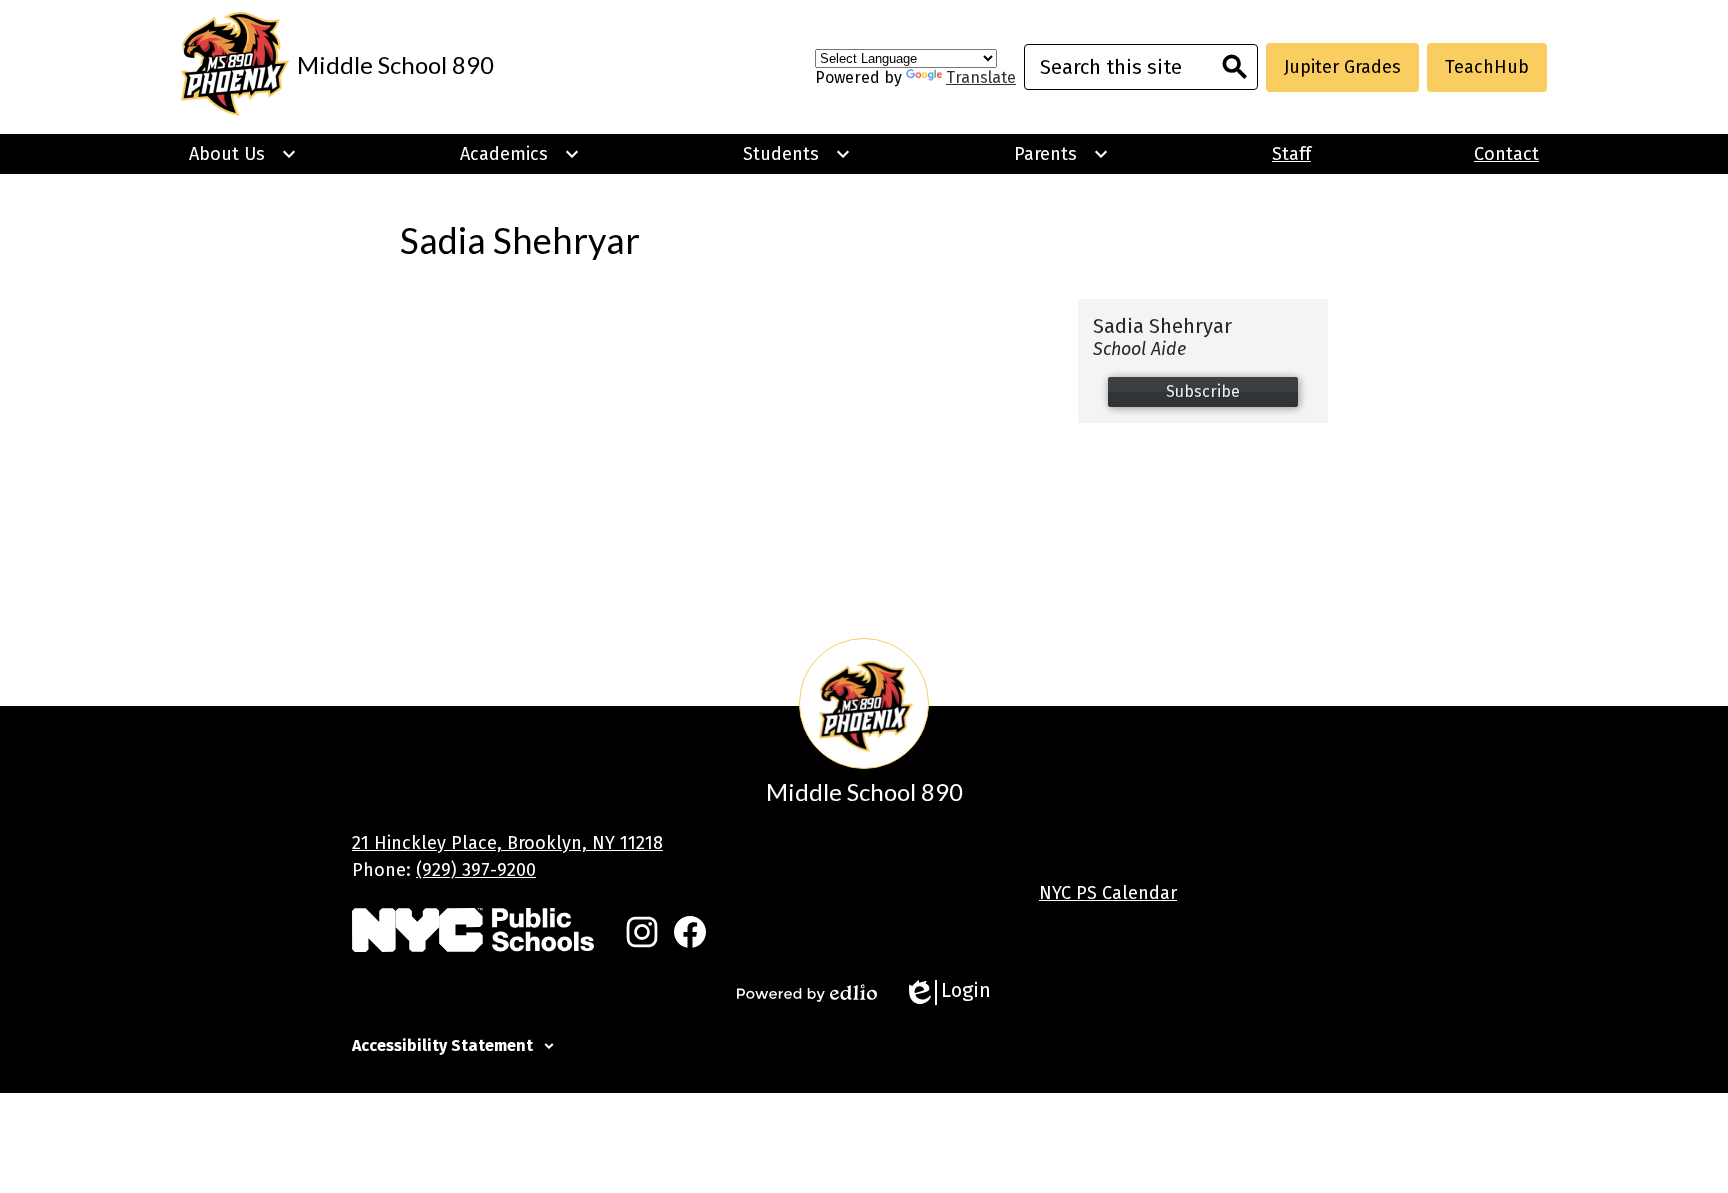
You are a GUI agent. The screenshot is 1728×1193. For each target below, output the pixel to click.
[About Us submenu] (243, 154)
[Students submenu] (797, 154)
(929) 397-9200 (476, 870)
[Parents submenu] (1061, 154)
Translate (981, 77)
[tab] (864, 1043)
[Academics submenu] (520, 154)
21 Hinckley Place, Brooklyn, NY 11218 (507, 843)
